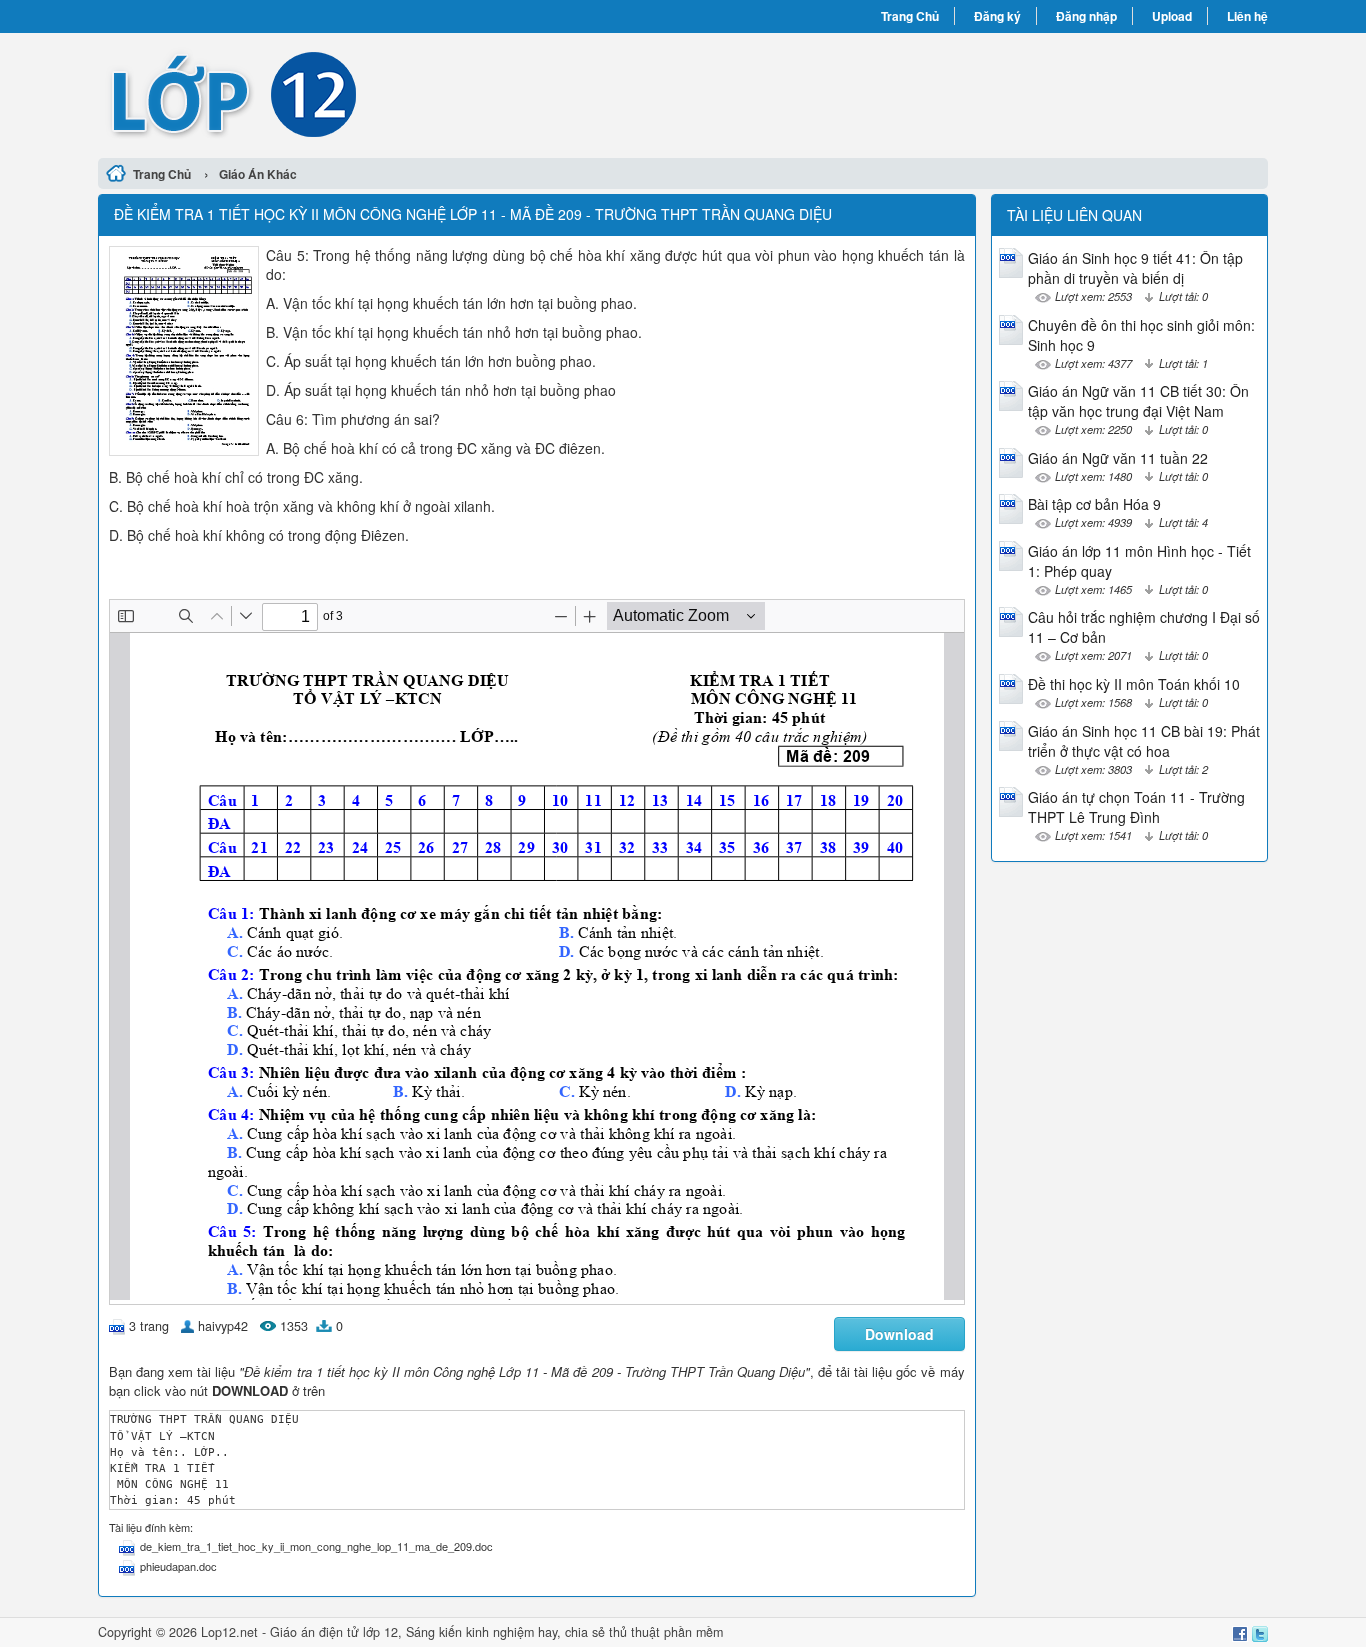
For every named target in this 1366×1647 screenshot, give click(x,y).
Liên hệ (1247, 16)
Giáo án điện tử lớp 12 (334, 1632)
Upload (1172, 16)
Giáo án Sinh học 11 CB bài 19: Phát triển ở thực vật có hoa (1144, 741)
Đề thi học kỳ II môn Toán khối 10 (1134, 684)
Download (899, 1334)
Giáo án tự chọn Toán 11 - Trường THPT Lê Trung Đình (1136, 807)
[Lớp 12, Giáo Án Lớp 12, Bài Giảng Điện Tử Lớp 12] (390, 93)
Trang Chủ (910, 16)
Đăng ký (997, 16)
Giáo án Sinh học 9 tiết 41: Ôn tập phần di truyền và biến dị (1135, 268)
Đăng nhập (1086, 16)
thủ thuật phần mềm (666, 1632)
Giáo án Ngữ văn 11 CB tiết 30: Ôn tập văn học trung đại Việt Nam (1138, 401)
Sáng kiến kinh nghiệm (470, 1632)
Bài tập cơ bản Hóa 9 (1094, 504)
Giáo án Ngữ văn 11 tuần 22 (1118, 458)
